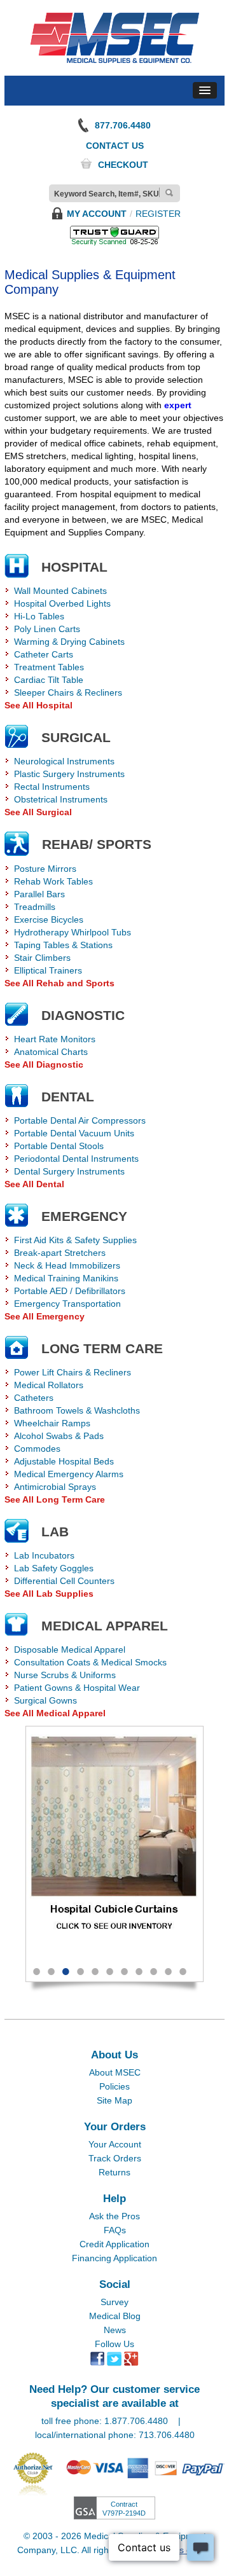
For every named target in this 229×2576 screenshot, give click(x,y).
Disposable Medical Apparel (70, 1650)
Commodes (37, 1449)
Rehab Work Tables (53, 881)
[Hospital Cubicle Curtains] (114, 1841)
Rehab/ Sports (97, 844)
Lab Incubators (44, 1555)
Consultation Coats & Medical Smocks (90, 1662)
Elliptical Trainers (48, 970)
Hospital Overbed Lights (62, 603)
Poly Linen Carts (47, 629)
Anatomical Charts (51, 1052)
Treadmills (35, 907)
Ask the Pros (114, 2216)
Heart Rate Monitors (55, 1039)
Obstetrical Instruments (61, 799)
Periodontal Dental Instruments (76, 1159)
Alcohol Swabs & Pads (59, 1436)
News (115, 2330)
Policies (114, 2086)
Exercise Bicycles (49, 920)
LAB (55, 1532)
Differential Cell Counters (64, 1581)
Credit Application (114, 2244)
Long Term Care (102, 1348)
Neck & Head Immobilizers (67, 1265)
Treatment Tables (49, 667)
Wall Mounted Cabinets (60, 591)
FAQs (115, 2230)
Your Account (115, 2144)
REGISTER (158, 214)
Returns (114, 2172)
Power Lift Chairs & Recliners (73, 1372)
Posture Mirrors (45, 869)
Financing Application (114, 2258)
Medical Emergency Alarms (69, 1474)
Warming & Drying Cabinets (69, 642)
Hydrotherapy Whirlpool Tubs (73, 932)
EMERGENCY (84, 1216)
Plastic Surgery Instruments (69, 774)
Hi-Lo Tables (39, 616)
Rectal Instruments (52, 787)
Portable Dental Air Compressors (80, 1120)
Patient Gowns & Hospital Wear (77, 1688)
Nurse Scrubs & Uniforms (65, 1675)
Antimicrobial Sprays (55, 1487)
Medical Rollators (49, 1385)
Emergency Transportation (67, 1304)
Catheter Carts (44, 654)
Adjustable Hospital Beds (64, 1461)
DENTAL (68, 1097)
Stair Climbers (42, 958)
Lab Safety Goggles (54, 1568)
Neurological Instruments (64, 761)
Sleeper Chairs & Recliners (68, 692)
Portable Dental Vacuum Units (74, 1133)
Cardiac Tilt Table (49, 680)
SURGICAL (76, 737)
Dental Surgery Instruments (69, 1171)
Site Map (114, 2100)
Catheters (34, 1398)
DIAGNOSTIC (83, 1015)
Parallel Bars (39, 894)
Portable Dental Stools (59, 1146)
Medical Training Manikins (66, 1278)
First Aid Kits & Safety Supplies (75, 1240)
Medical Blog (115, 2316)
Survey (114, 2302)
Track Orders (115, 2158)
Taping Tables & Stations (63, 945)
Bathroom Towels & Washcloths (77, 1410)
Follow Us (114, 2344)
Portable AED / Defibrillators (70, 1291)
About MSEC (115, 2072)
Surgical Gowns (45, 1700)
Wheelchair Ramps (52, 1423)
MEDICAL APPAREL (105, 1626)
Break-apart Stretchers (60, 1253)
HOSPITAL (74, 567)
